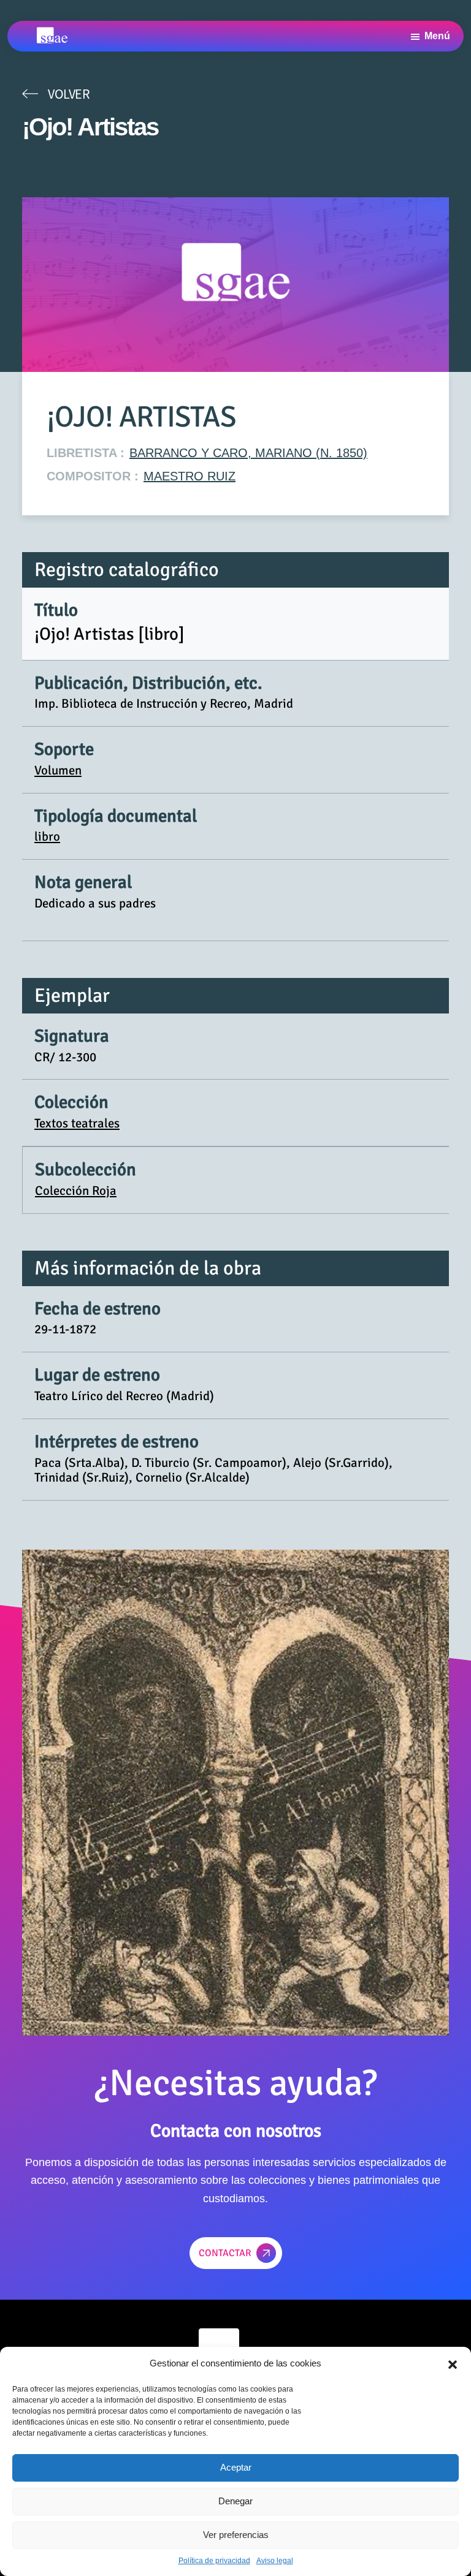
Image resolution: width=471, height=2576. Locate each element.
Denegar (235, 2501)
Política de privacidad (214, 2561)
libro (47, 836)
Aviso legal (275, 2561)
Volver (69, 94)
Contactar (225, 2253)
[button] (453, 2363)
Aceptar (236, 2467)
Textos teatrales (77, 1123)
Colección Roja (76, 1191)
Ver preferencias (236, 2535)
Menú (437, 36)
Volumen (58, 770)
